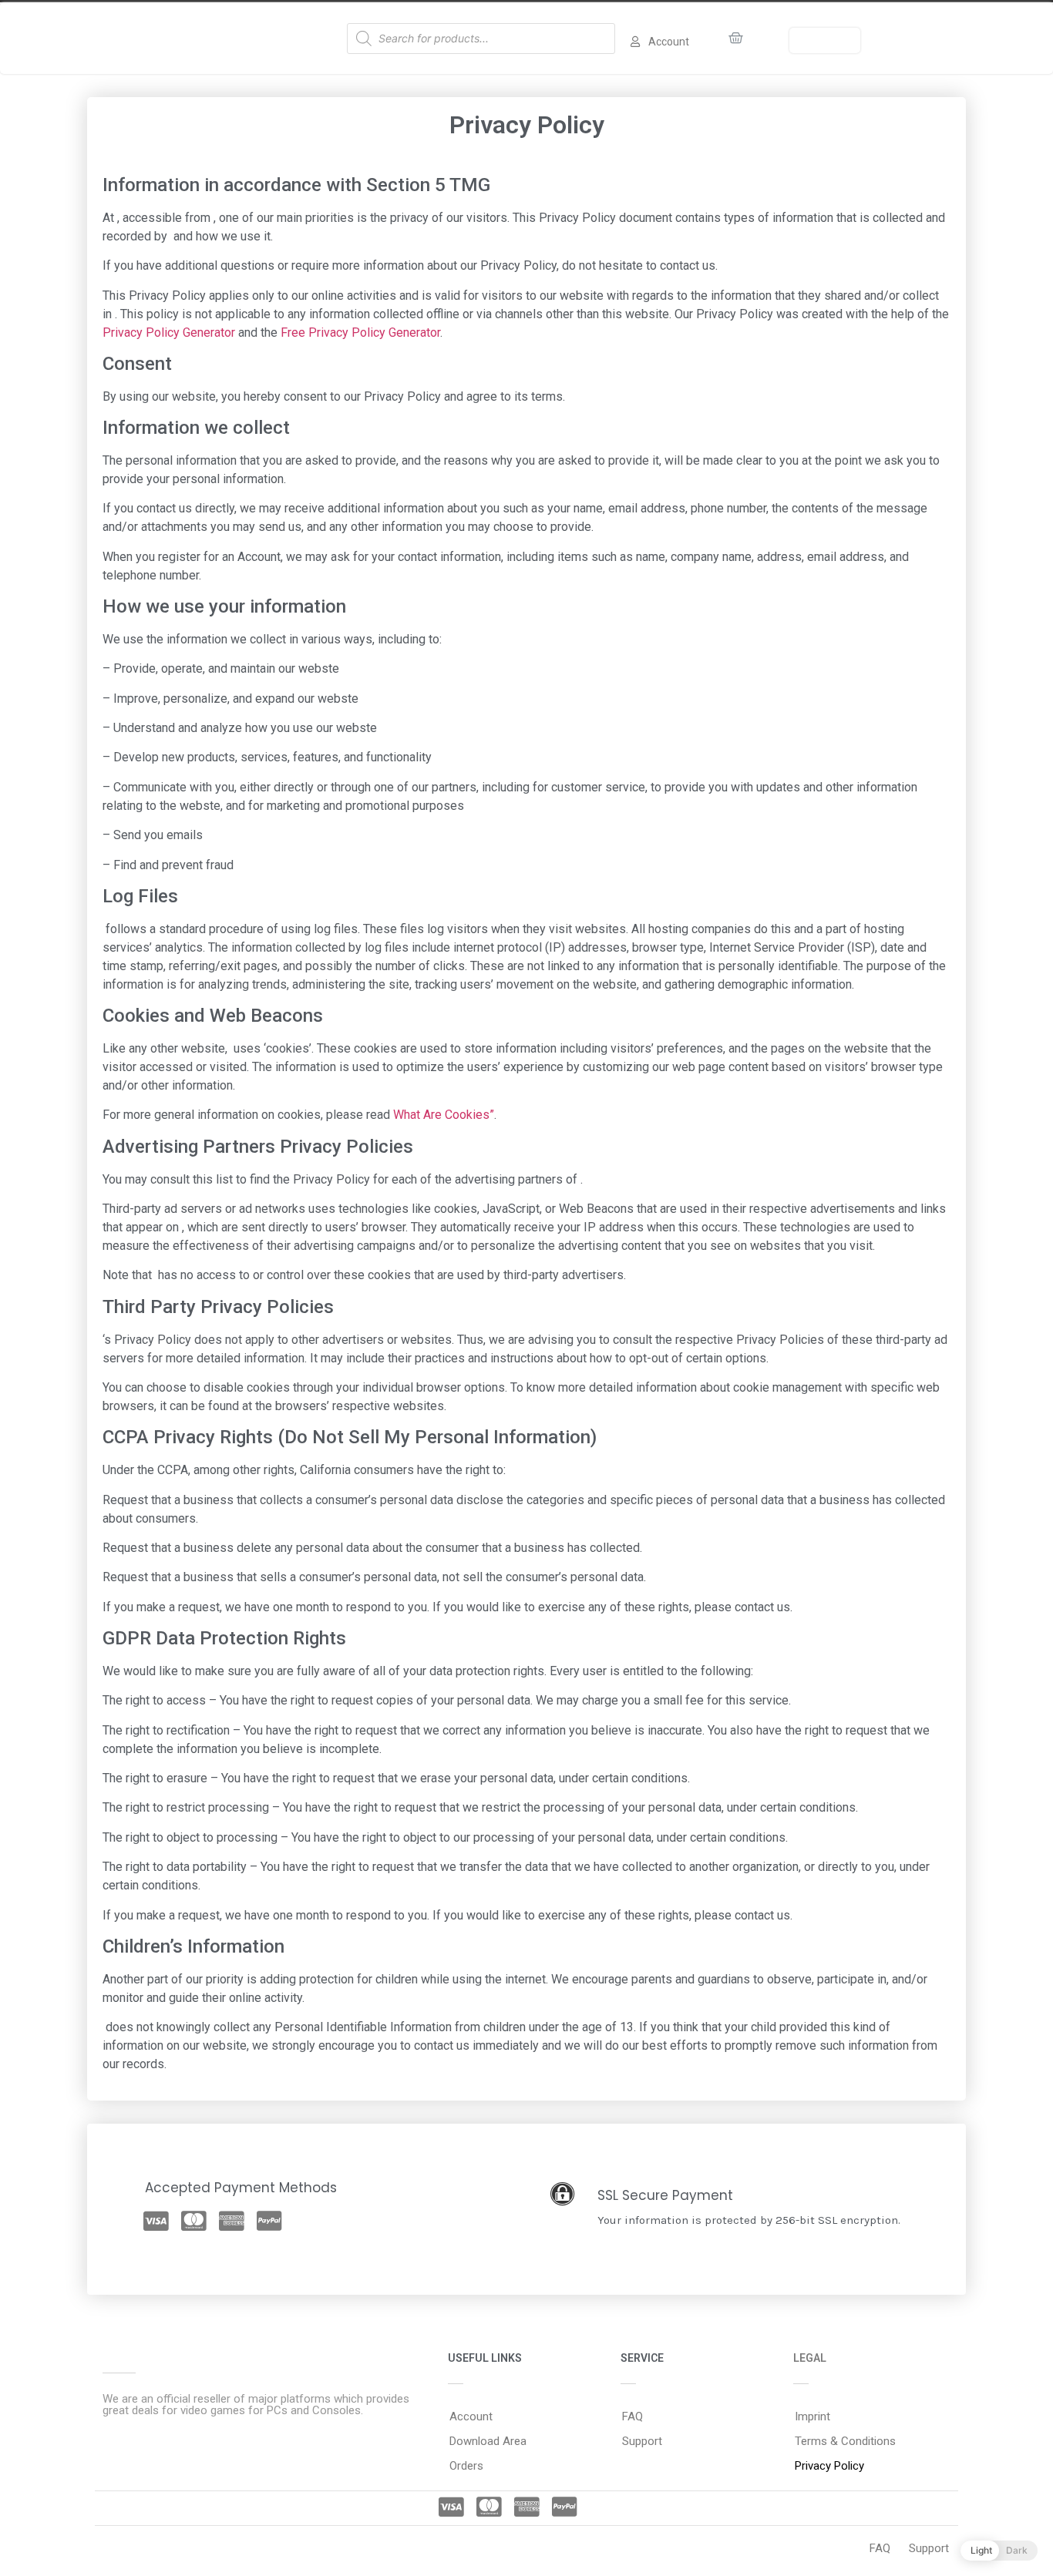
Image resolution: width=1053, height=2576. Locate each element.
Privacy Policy (829, 2466)
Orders (466, 2466)
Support (642, 2441)
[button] (825, 40)
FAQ (632, 2416)
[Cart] (736, 38)
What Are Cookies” (444, 1115)
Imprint (812, 2416)
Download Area (488, 2441)
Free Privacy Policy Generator (360, 332)
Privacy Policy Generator (169, 332)
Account (471, 2416)
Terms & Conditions (845, 2441)
